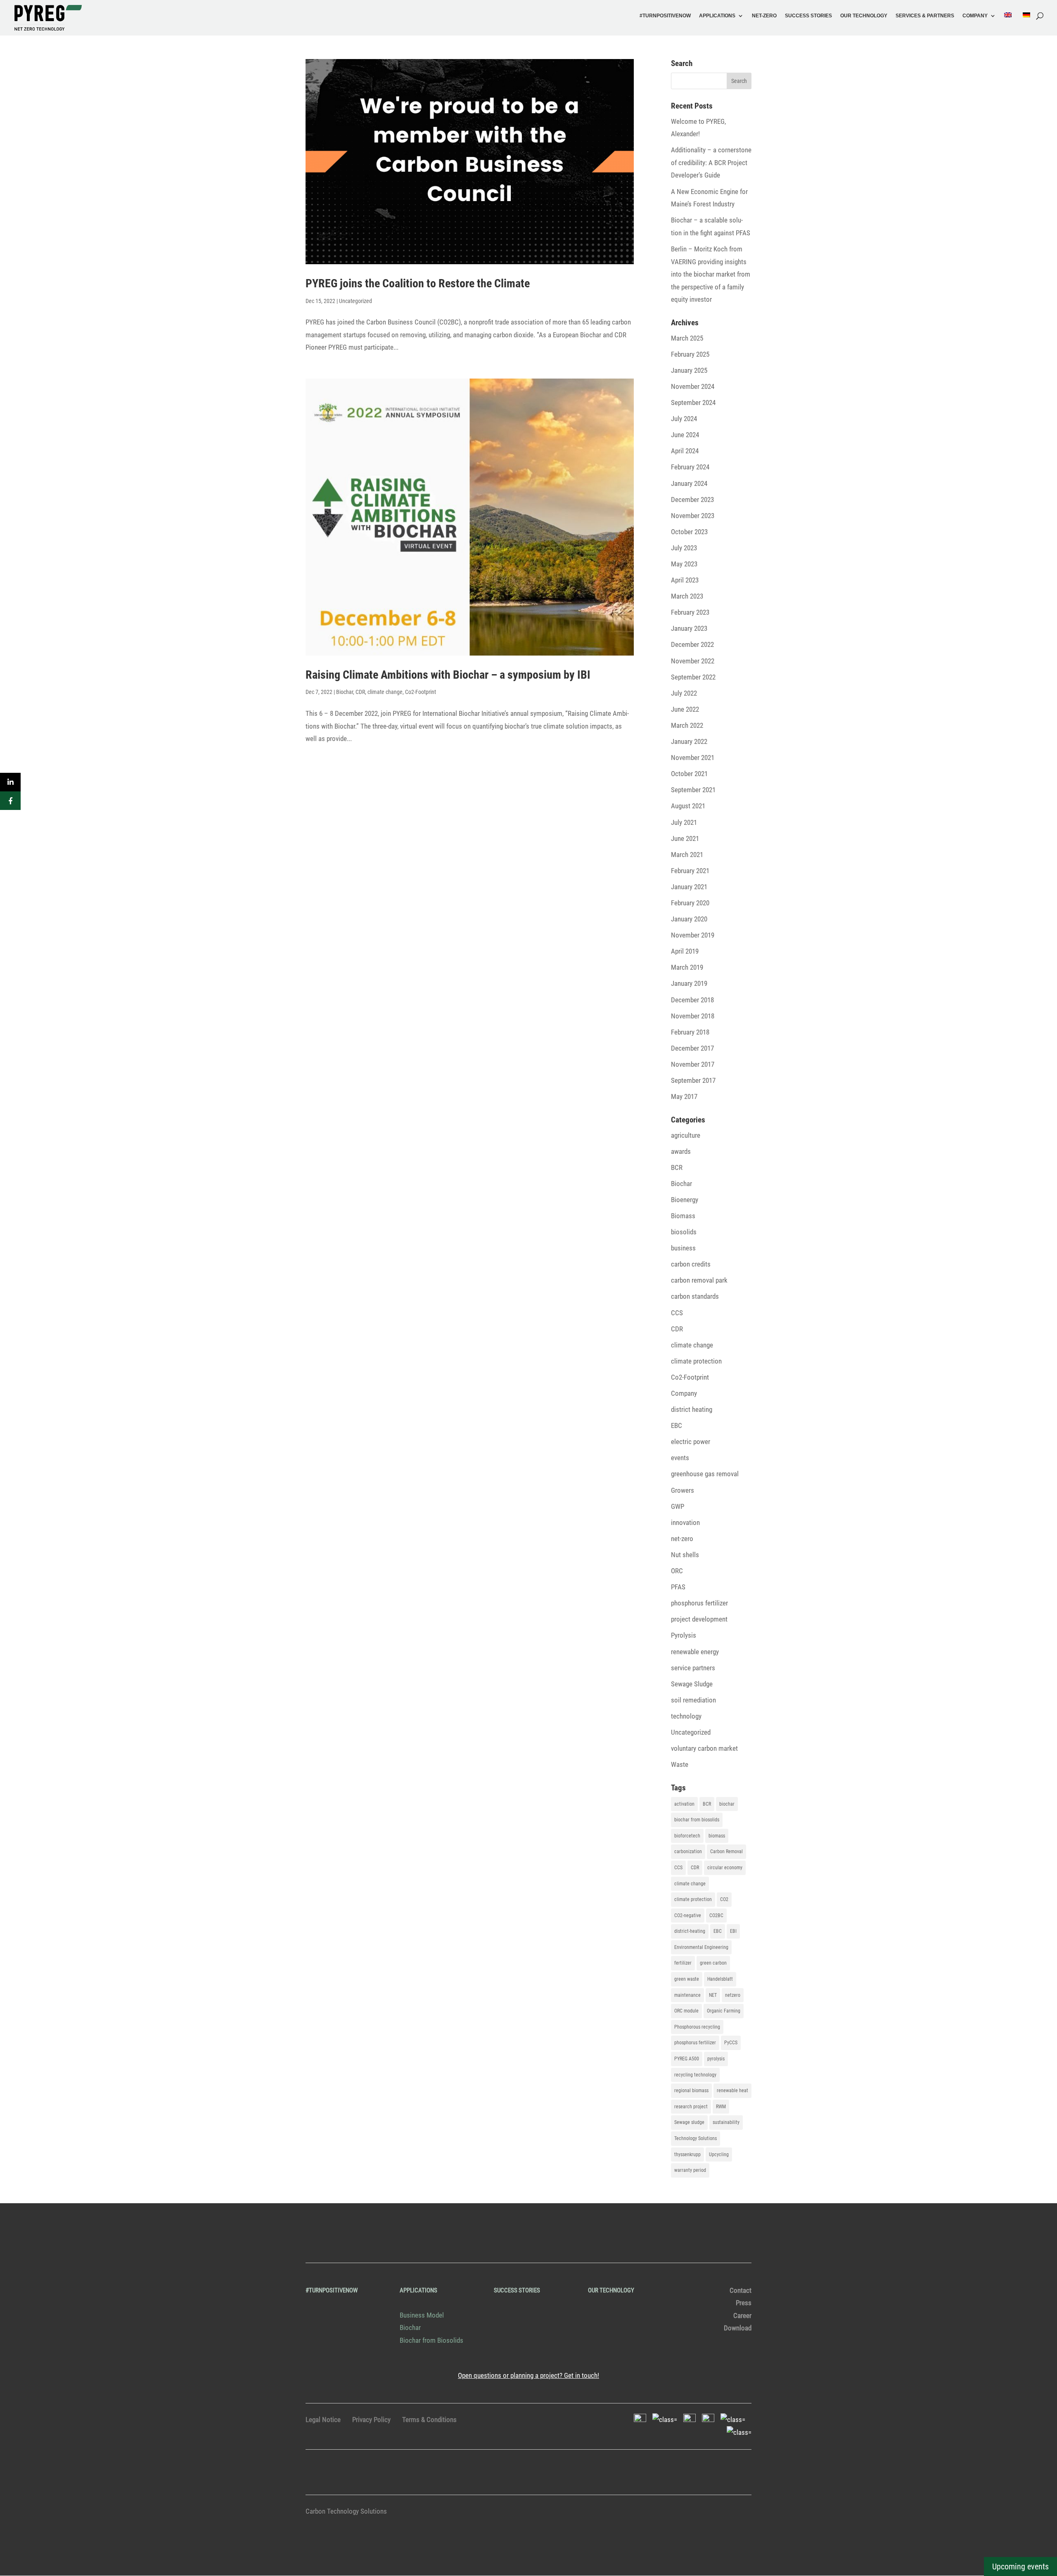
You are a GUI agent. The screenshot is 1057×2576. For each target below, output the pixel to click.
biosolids (684, 1232)
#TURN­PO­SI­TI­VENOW (665, 16)
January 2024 (689, 483)
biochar (727, 1804)
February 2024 (690, 467)
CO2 (724, 1899)
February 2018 (690, 1032)
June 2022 (685, 709)
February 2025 (690, 354)
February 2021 (690, 871)
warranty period (690, 2170)
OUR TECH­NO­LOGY (864, 16)
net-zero (682, 1539)
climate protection (696, 1361)
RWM (721, 2107)
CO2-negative (688, 1915)
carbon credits (691, 1264)
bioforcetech (687, 1836)
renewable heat (732, 2091)
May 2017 (684, 1096)
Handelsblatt (720, 1979)
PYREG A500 (687, 2059)
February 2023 (690, 612)
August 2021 (688, 806)
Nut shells (685, 1555)
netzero (733, 1995)
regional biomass (691, 2091)
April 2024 (685, 451)
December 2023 (692, 500)
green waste (687, 1979)
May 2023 (684, 564)
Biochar (345, 692)
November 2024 (693, 386)
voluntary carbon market (704, 1748)
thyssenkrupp (687, 2155)
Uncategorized (355, 301)
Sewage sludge (689, 2122)
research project (691, 2107)
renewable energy (695, 1652)
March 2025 (687, 338)
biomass (717, 1836)
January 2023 (689, 628)
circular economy (725, 1868)
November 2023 (693, 516)
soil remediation (693, 1700)
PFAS (678, 1587)
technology (686, 1716)
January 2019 (689, 983)
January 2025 (689, 370)
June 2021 (685, 838)
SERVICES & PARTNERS (925, 16)
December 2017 (692, 1048)
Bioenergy (685, 1200)
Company (684, 1393)
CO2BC (716, 1915)
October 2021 (689, 774)
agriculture (686, 1135)
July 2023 (684, 548)
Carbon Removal (726, 1851)
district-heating (690, 1931)
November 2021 (693, 758)
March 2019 (687, 967)
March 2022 (687, 725)
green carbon (713, 1963)
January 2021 (689, 887)
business (683, 1248)
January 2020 (689, 919)
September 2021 (693, 790)
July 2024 (684, 419)
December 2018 (692, 1000)
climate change (385, 692)
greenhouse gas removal (705, 1474)
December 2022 (692, 644)
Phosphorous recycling (697, 2027)
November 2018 (693, 1016)
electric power (691, 1442)
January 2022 (689, 741)
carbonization (688, 1851)
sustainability (726, 2122)
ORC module (686, 2011)
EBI (733, 1931)
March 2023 (687, 596)
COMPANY (975, 16)
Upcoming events (1020, 2567)
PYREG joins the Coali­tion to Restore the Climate (418, 283)
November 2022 (693, 661)
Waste (680, 1764)
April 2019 (685, 951)
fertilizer (683, 1963)
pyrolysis (716, 2059)
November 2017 (693, 1064)
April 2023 (685, 580)
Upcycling (719, 2155)
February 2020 (690, 903)
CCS (677, 1313)
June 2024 (685, 435)
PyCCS (731, 2043)
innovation (685, 1522)
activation (684, 1804)
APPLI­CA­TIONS (717, 16)
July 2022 (684, 693)
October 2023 (689, 532)
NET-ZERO (764, 16)
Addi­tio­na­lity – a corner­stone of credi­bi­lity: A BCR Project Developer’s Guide (711, 162)
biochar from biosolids (697, 1820)
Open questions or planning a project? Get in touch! (528, 2375)
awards (681, 1151)
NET (713, 1995)
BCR (677, 1167)
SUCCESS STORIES (808, 16)
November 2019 (693, 935)
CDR (360, 692)
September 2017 (693, 1080)
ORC (677, 1571)
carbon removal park (699, 1280)
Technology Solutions (696, 2138)
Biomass (683, 1216)
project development (699, 1619)
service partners (693, 1668)
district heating (692, 1409)
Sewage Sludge (692, 1684)
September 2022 (693, 677)
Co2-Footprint (421, 692)
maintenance (687, 1995)
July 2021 (684, 822)
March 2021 (687, 855)
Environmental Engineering (701, 1947)
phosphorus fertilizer (699, 1603)
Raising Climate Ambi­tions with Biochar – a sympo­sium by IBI (448, 675)
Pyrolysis (684, 1635)
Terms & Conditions (429, 2420)
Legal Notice (323, 2420)
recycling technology (695, 2075)
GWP (678, 1506)
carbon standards (695, 1296)
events (680, 1458)
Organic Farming (724, 2011)
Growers (683, 1490)
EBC (677, 1425)
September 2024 (693, 402)
